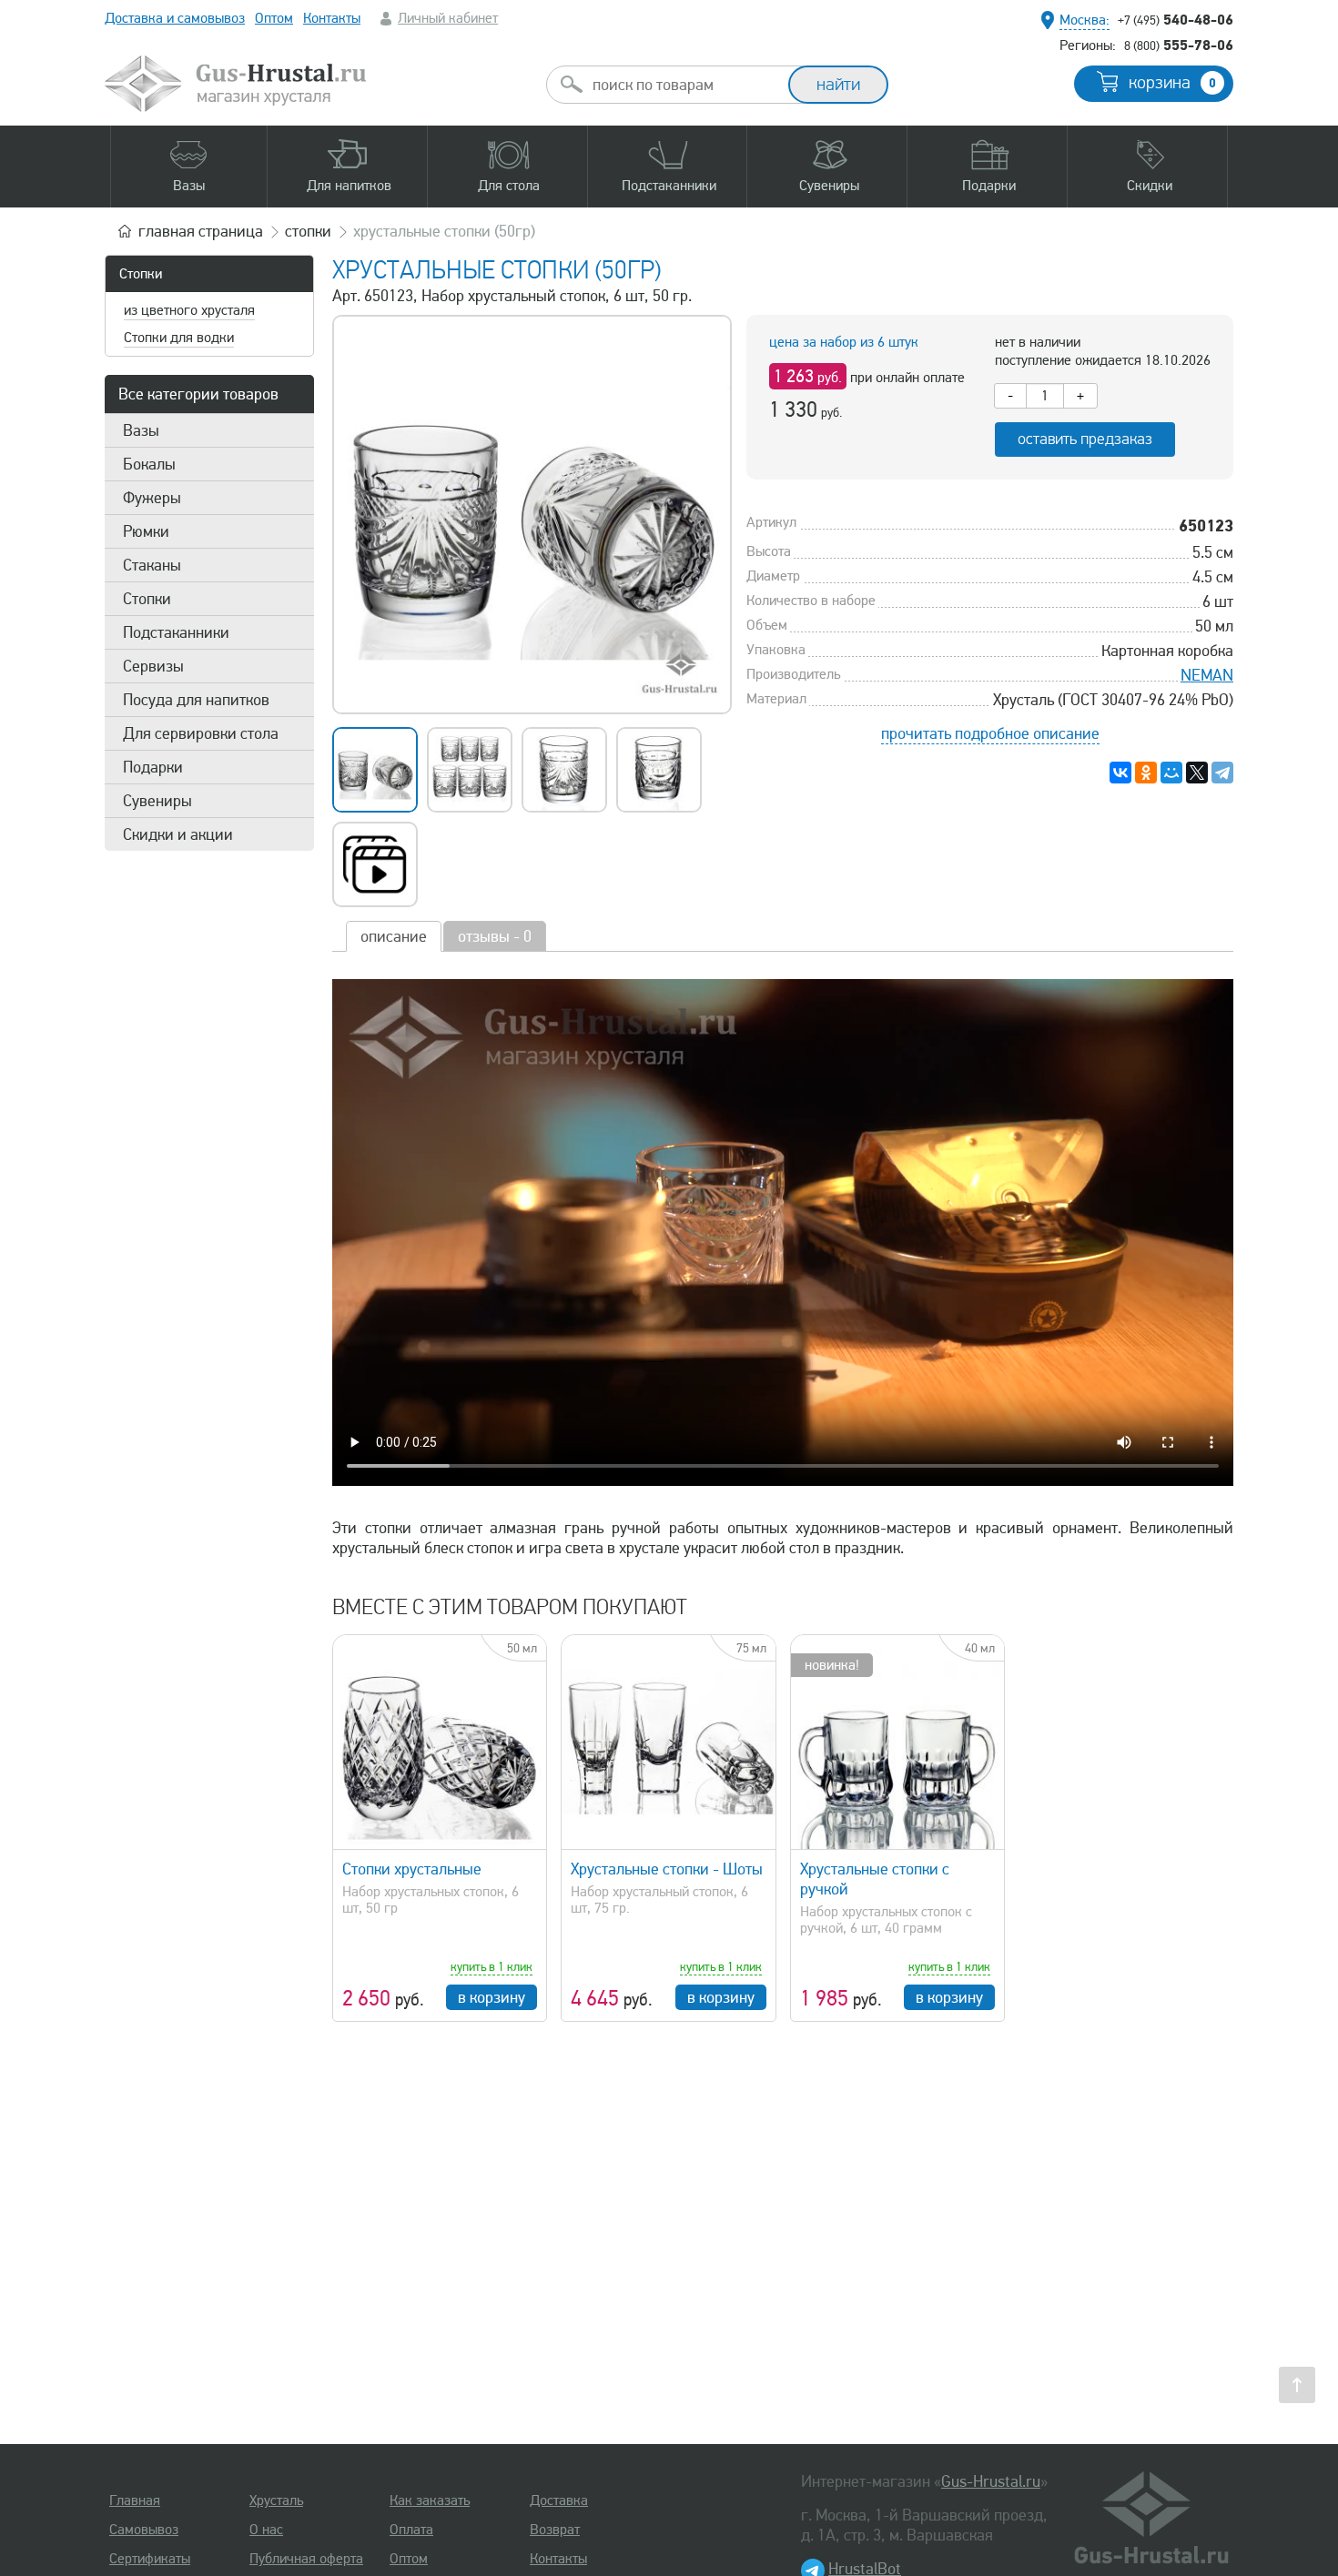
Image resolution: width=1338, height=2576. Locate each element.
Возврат (555, 2530)
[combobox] (684, 85)
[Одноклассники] (1146, 773)
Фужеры (152, 498)
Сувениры (157, 801)
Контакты (332, 18)
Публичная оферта (306, 2559)
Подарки (153, 767)
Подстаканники (176, 632)
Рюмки (146, 531)
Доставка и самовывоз (175, 18)
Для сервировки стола (201, 733)
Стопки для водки (179, 338)
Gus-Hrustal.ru (991, 2481)
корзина (1172, 83)
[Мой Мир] (1171, 773)
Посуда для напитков (196, 700)
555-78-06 (1179, 45)
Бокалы (149, 464)
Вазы (141, 430)
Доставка (559, 2500)
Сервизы (153, 666)
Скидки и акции (178, 834)
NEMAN (1207, 675)
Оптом (274, 18)
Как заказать (430, 2500)
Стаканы (152, 565)
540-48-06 (1176, 19)
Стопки (141, 274)
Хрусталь (276, 2500)
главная (201, 231)
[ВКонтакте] (1120, 773)
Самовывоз (144, 2530)
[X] (1197, 773)
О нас (266, 2530)
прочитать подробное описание (990, 733)
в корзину (492, 1997)
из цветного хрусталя (189, 310)
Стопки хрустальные (412, 1869)
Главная (135, 2500)
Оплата (411, 2530)
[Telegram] (1222, 773)
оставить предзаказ (1085, 439)
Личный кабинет (448, 18)
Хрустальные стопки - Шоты (667, 1869)
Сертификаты (150, 2559)
